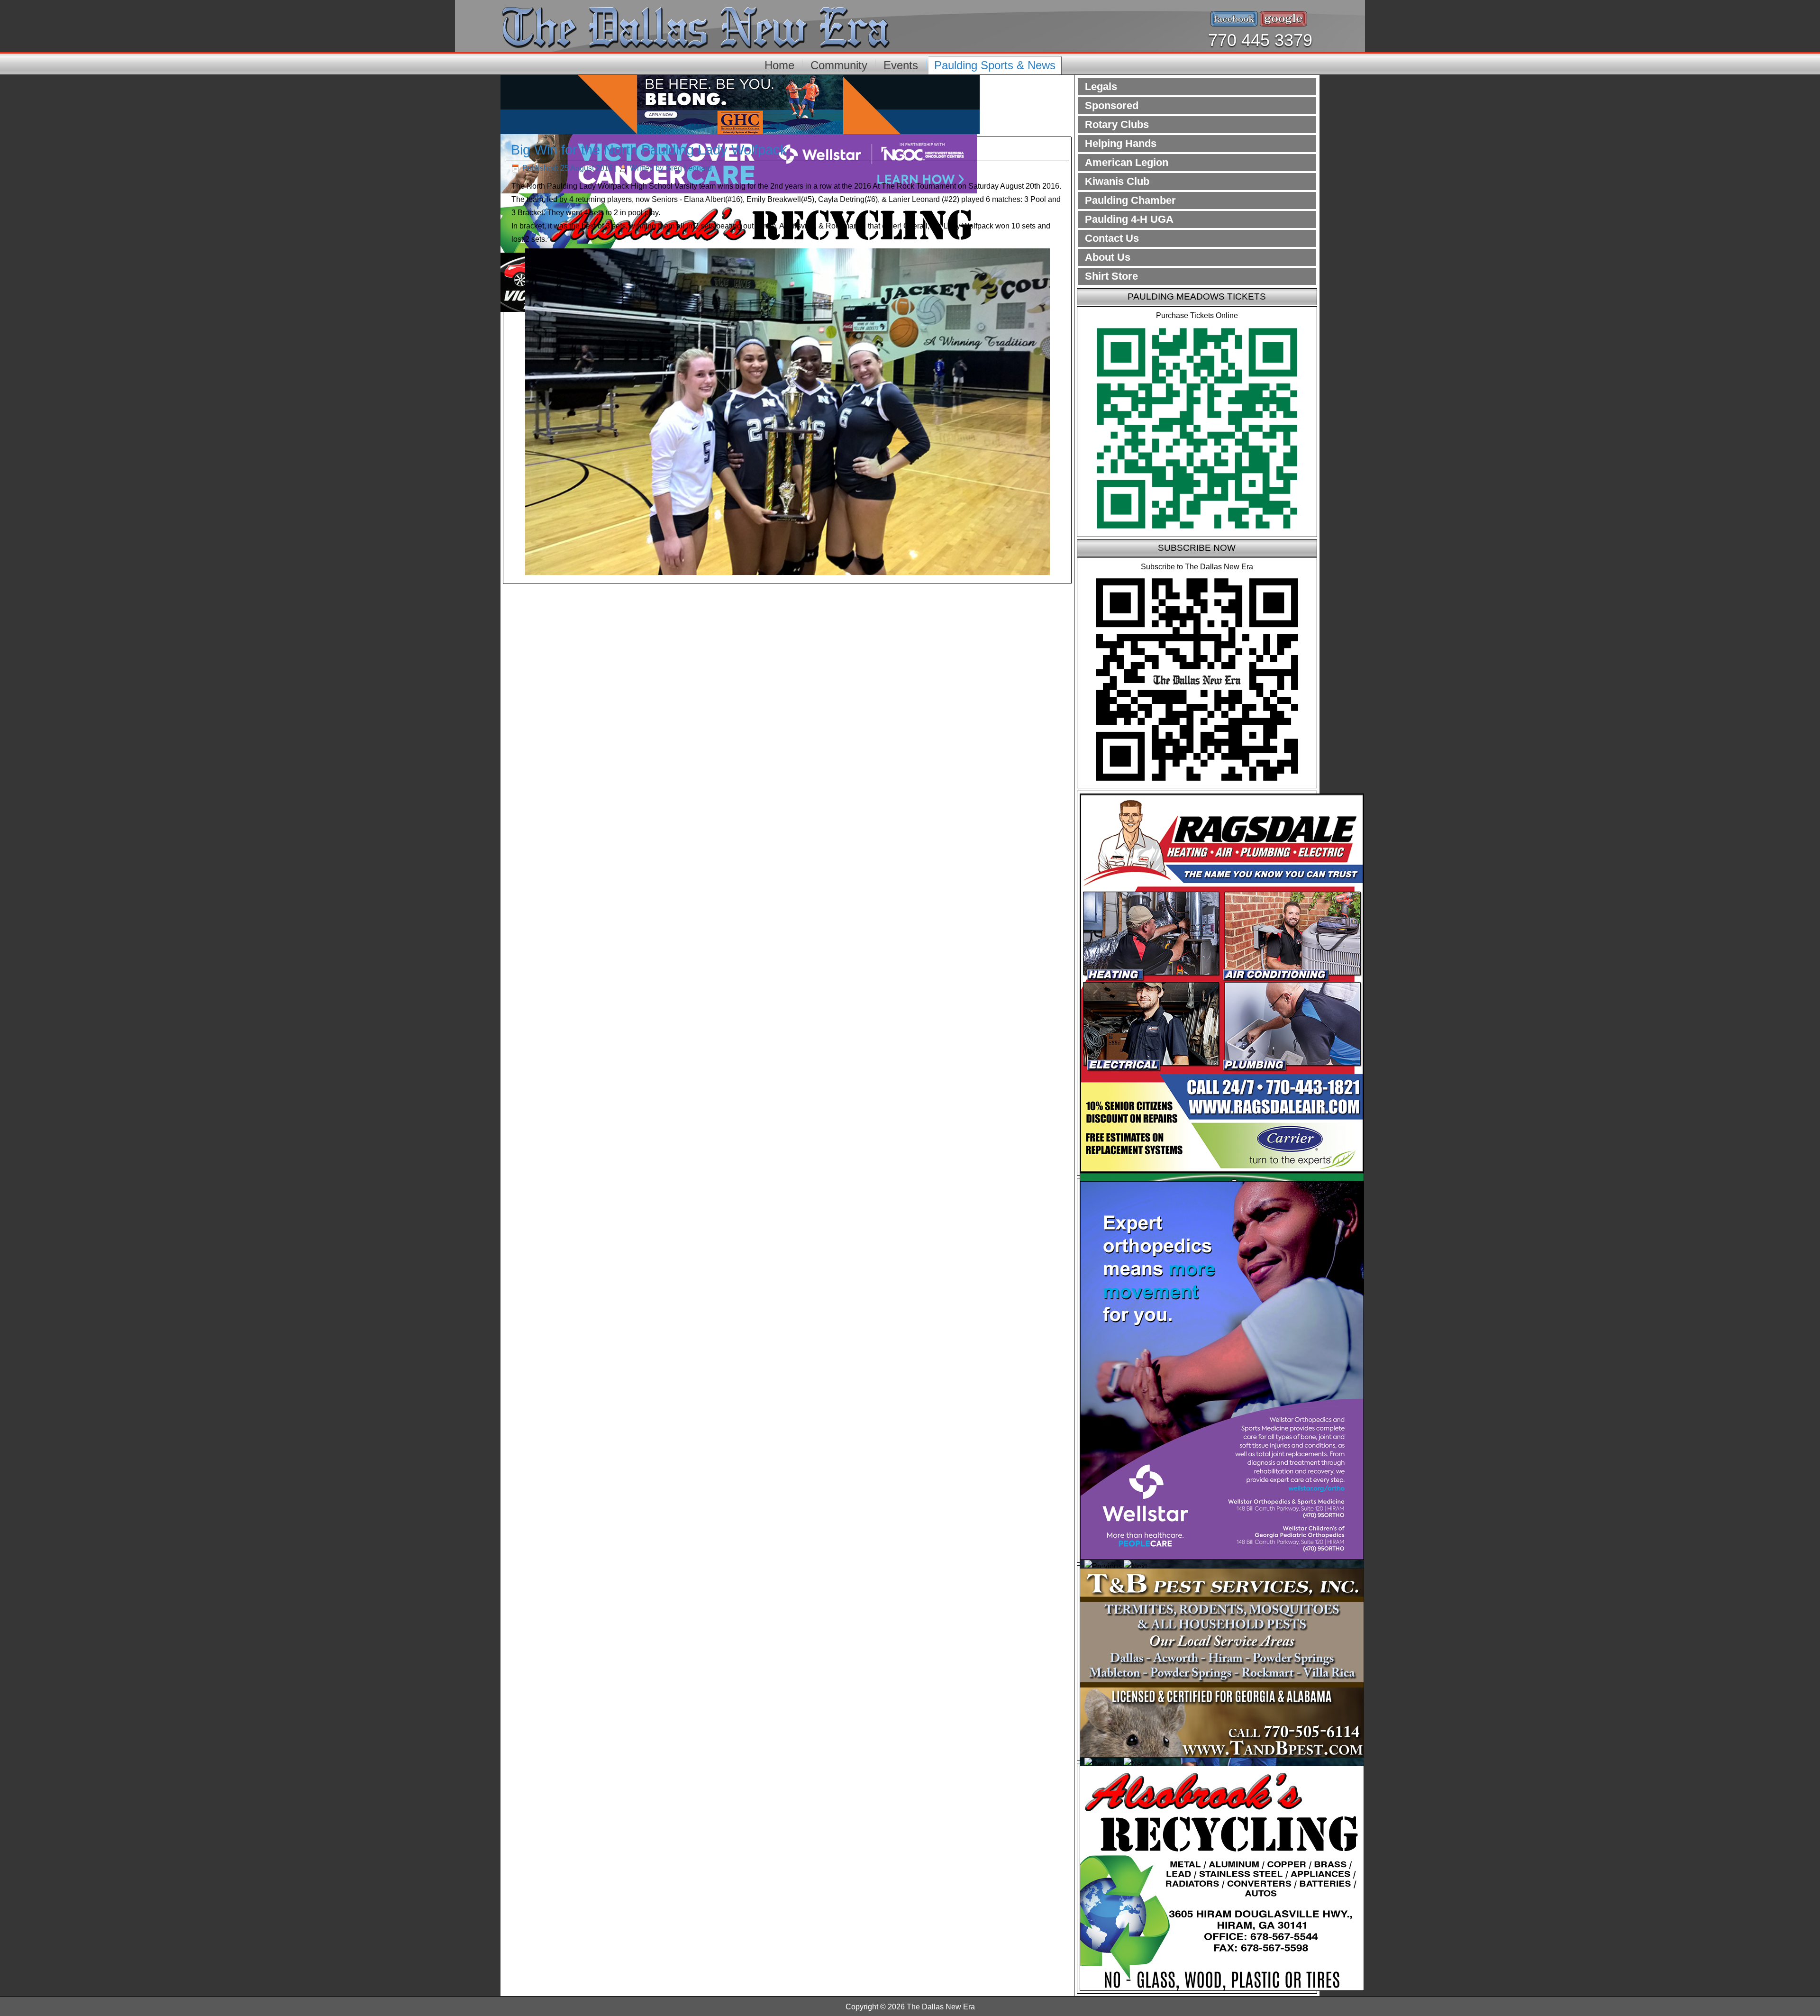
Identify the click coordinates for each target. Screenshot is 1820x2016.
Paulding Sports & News (995, 65)
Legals (1101, 87)
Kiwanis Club (1117, 181)
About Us (1108, 257)
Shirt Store (1111, 276)
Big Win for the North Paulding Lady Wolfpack (649, 150)
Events (901, 65)
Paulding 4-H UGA (1129, 219)
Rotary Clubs (1117, 124)
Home (779, 65)
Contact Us (1112, 238)
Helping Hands (1121, 143)
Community (839, 65)
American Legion (1127, 162)
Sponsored (1112, 105)
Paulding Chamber (1130, 200)
